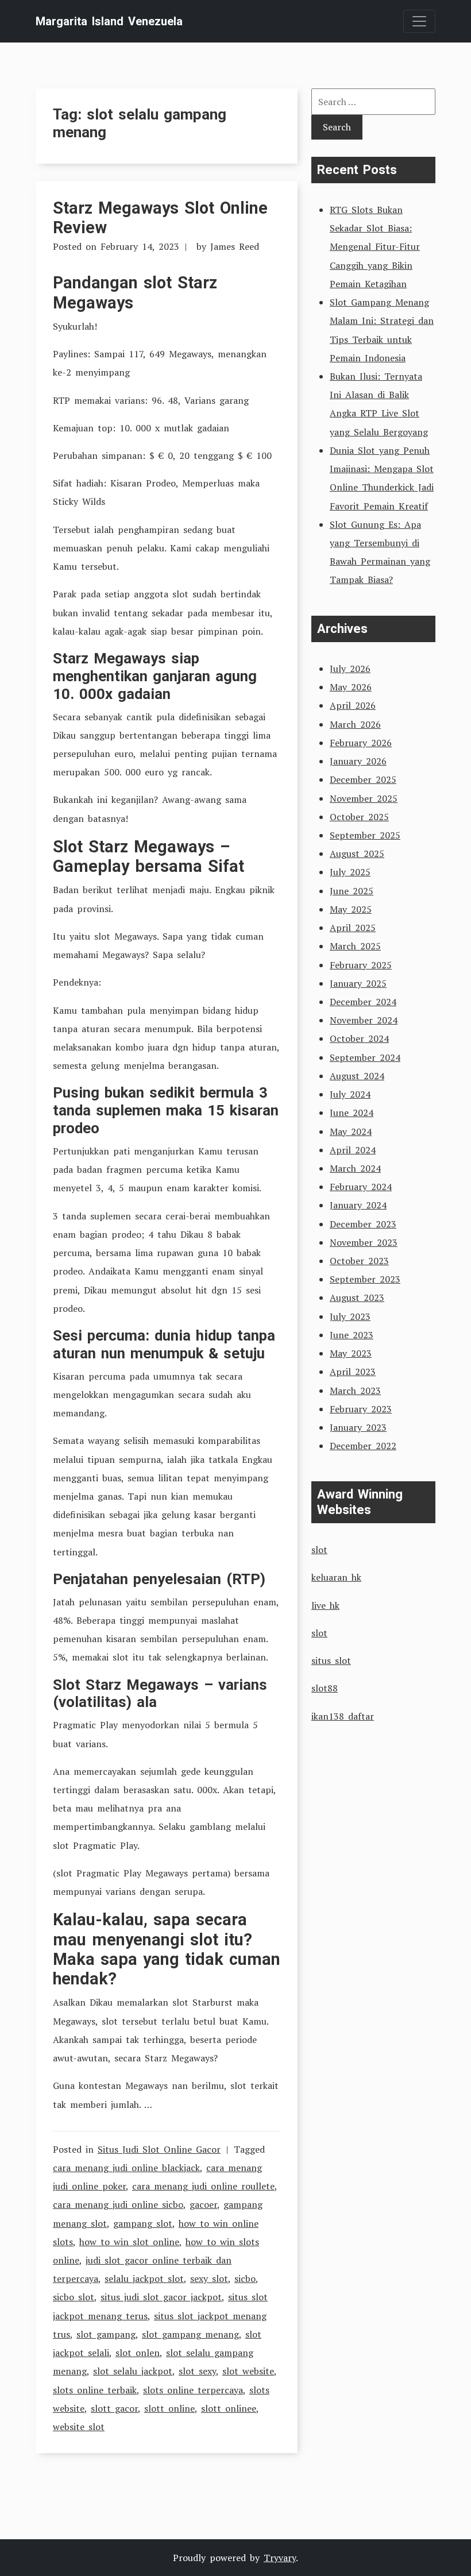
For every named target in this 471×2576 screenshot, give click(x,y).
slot (319, 1550)
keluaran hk (336, 1577)
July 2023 (350, 1316)
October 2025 (359, 817)
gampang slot (143, 2223)
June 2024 (352, 1113)
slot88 (325, 1688)
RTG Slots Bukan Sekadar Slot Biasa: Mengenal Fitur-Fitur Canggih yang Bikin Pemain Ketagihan (375, 247)
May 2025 (351, 909)
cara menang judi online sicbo (118, 2204)
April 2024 (353, 1150)
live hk (325, 1605)
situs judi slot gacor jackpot (161, 2297)
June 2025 (352, 891)
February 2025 (361, 965)
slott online (169, 2408)
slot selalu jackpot (133, 2371)
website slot (79, 2427)
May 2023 (351, 1353)
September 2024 (365, 1057)
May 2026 (351, 687)
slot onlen (138, 2353)
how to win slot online (129, 2242)
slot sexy (197, 2371)
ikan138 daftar (343, 1716)
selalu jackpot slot (144, 2278)
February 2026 (361, 743)
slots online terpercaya (193, 2390)
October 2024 (359, 1038)
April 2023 (353, 1372)
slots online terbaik (95, 2390)
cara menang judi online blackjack (126, 2168)
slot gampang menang (190, 2334)
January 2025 (358, 983)
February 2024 (361, 1187)
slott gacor (114, 2408)
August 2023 (357, 1297)
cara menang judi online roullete (203, 2186)
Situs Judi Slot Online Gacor (159, 2149)
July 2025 (350, 872)
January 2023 (358, 1427)
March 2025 (355, 946)
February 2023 (361, 1409)
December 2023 (363, 1224)
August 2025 (357, 853)
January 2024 (358, 1205)
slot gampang (106, 2334)
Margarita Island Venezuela (109, 21)
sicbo (245, 2278)
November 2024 (364, 1020)
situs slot (331, 1660)
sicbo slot (74, 2297)
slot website (248, 2371)
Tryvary (280, 2558)
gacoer (203, 2204)
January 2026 (358, 761)
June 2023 (352, 1335)
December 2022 (363, 1446)
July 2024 (350, 1094)
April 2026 (353, 705)
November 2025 (364, 798)
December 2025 (363, 779)
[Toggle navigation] (419, 21)
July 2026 (350, 669)
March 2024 (355, 1168)
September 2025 (365, 835)
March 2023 (355, 1391)
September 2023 (365, 1279)
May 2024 (351, 1131)
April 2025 (353, 928)
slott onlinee (229, 2408)
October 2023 (359, 1261)
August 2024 (357, 1076)
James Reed (235, 246)
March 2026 (355, 724)
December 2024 (363, 1002)
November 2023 (364, 1242)
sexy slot (209, 2278)
